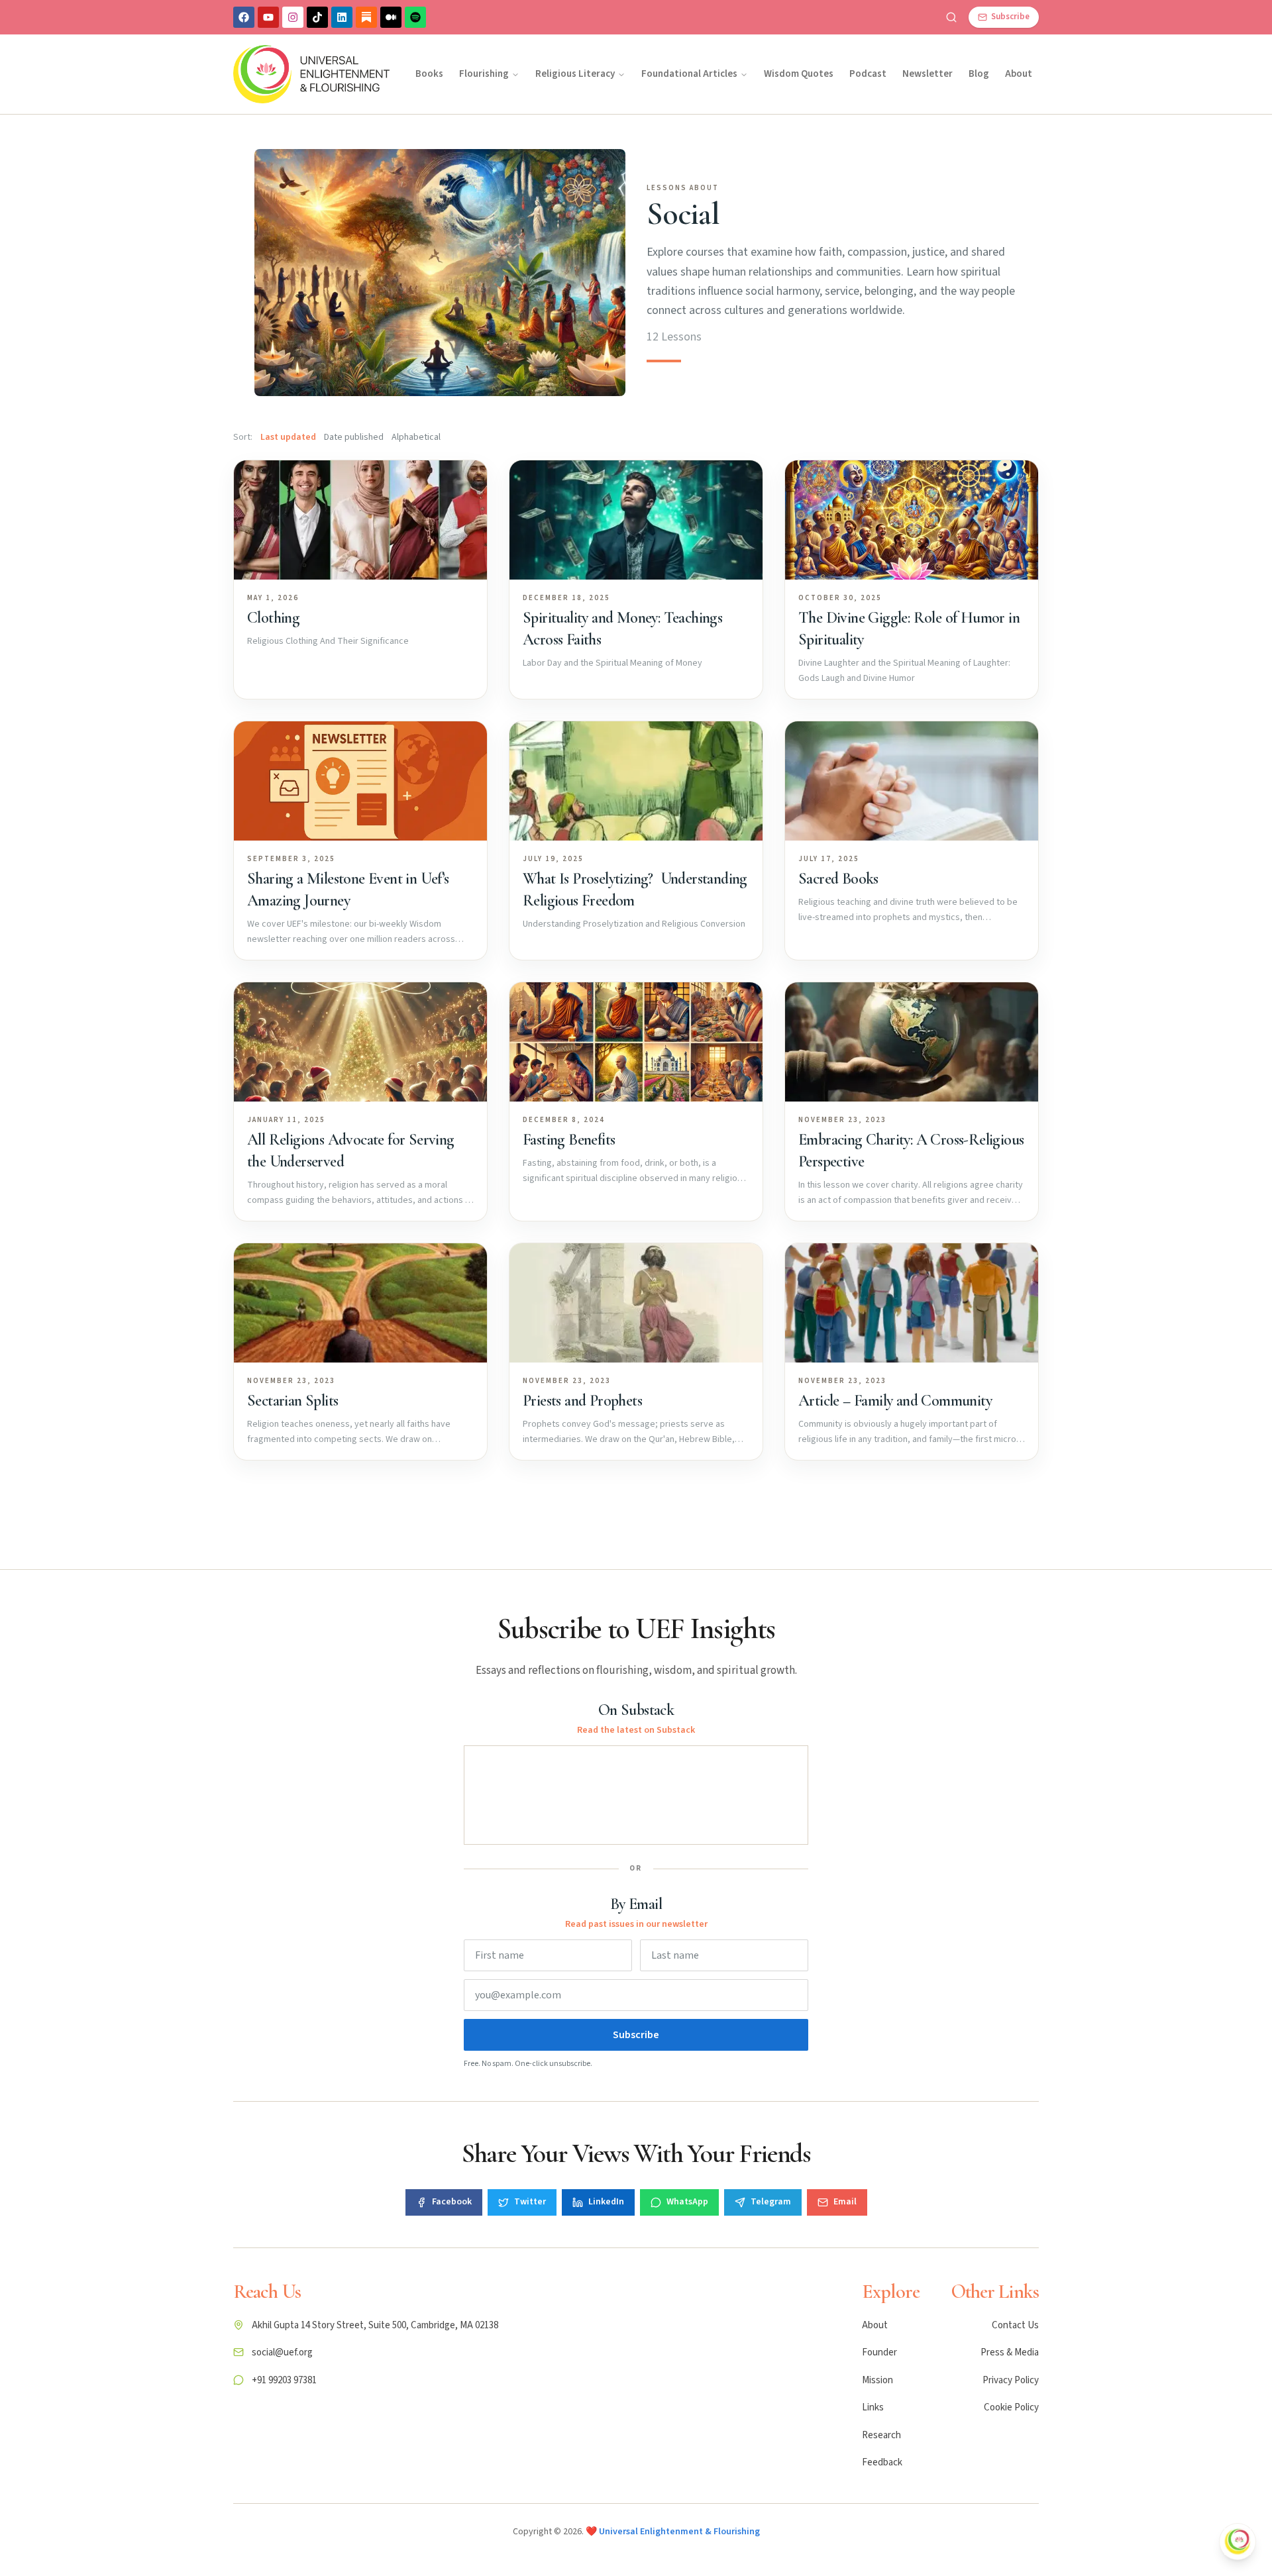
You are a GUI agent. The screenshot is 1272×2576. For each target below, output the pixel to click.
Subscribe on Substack (1145, 2157)
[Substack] (366, 17)
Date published (354, 437)
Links (873, 2407)
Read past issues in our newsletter (636, 1924)
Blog (979, 74)
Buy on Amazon (1159, 2416)
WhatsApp (687, 2202)
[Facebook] (244, 17)
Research (881, 2435)
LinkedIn (606, 2202)
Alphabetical (416, 437)
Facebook (452, 2202)
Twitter (530, 2202)
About (1019, 74)
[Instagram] (293, 17)
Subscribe (636, 2035)
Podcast (868, 74)
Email (845, 2202)
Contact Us (1015, 2325)
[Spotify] (415, 17)
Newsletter (927, 74)
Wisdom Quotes (799, 74)
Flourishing (484, 74)
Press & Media (1010, 2352)
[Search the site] (951, 17)
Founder (879, 2352)
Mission (877, 2380)
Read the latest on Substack (636, 1730)
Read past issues (1137, 2344)
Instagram (1149, 2492)
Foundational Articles (689, 74)
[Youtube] (268, 17)
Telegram (771, 2202)
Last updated (288, 437)
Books (429, 74)
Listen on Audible (1160, 2447)
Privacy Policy (1011, 2380)
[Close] (1238, 2098)
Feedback (882, 2462)
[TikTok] (317, 17)
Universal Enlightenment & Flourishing (679, 2532)
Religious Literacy (575, 74)
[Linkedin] (342, 17)
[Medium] (391, 17)
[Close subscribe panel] (1238, 2542)
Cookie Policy (1011, 2407)
